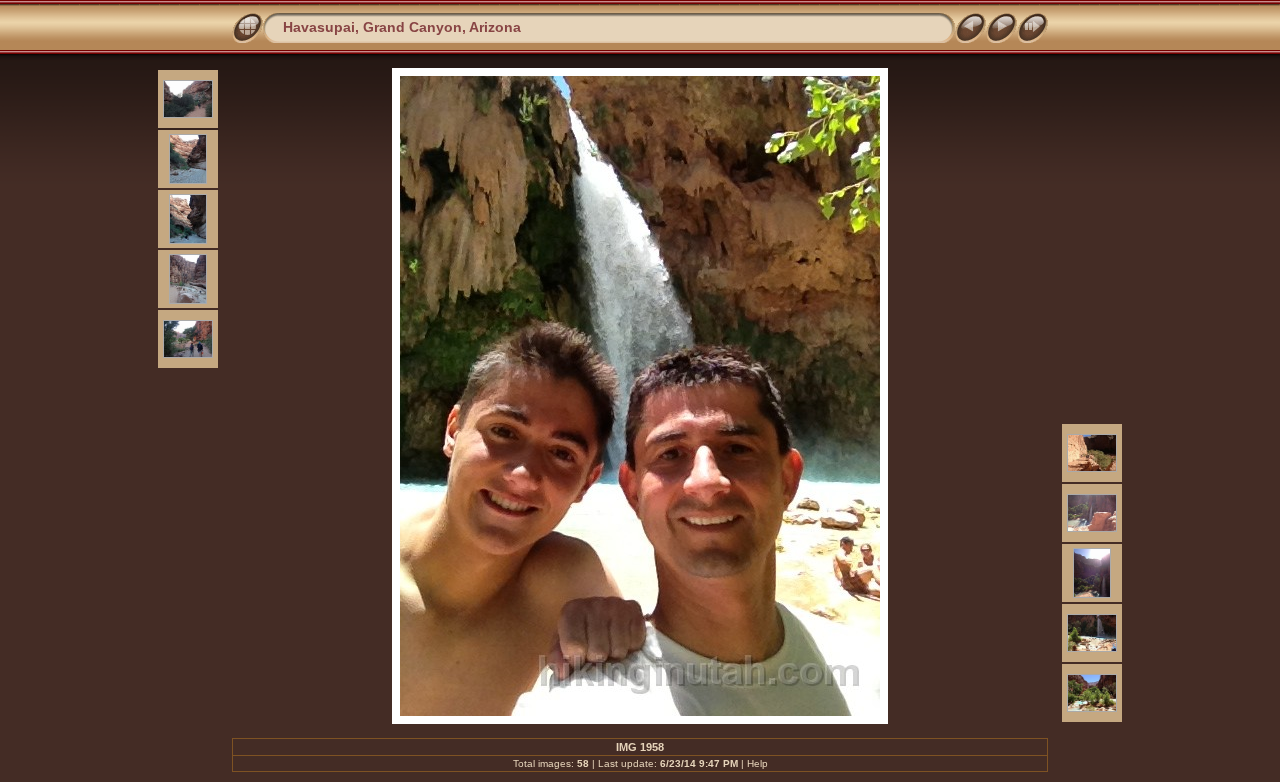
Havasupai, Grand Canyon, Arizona (402, 27)
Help (757, 763)
